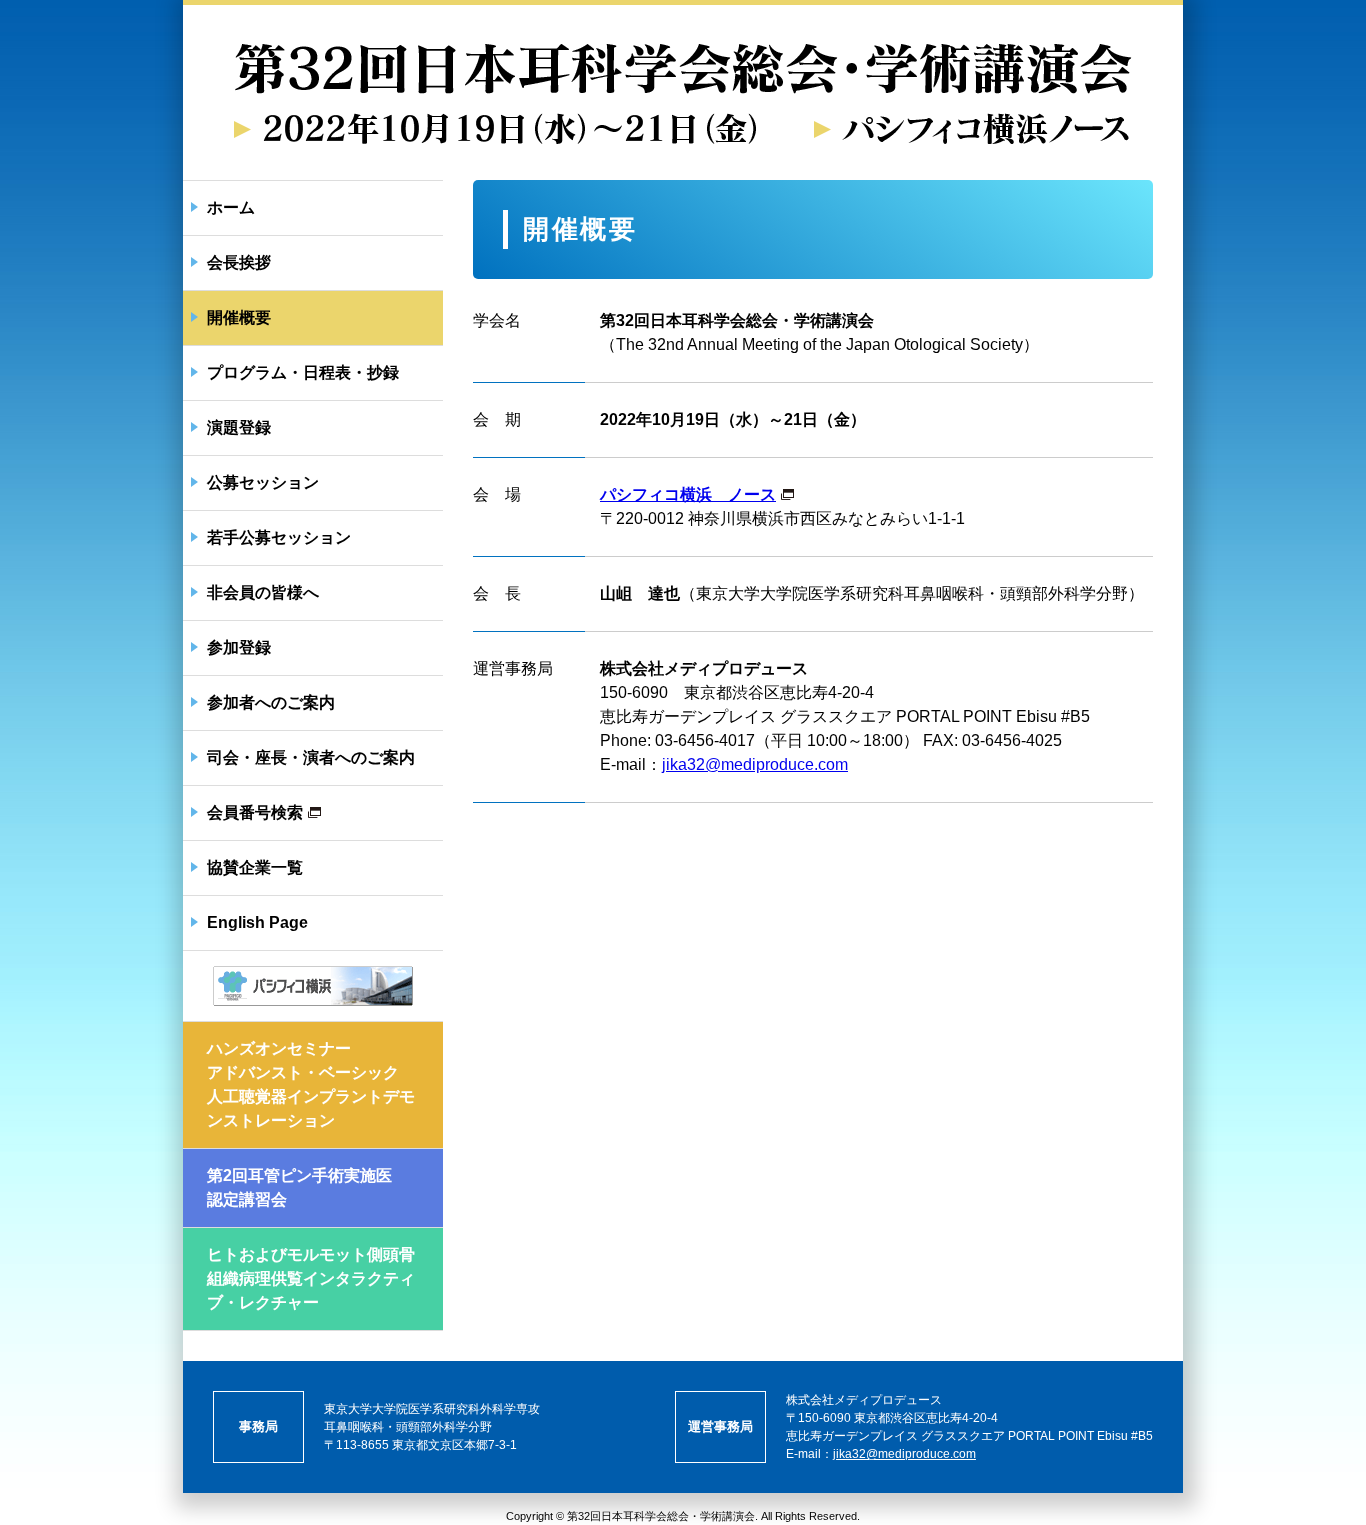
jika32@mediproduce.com (755, 764)
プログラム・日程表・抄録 (303, 372)
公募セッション (263, 482)
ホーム (231, 207)
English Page (257, 922)
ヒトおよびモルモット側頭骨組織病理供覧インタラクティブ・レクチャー (311, 1278)
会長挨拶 (239, 262)
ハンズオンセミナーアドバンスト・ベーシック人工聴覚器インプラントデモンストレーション (311, 1084)
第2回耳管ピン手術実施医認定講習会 (299, 1187)
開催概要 (239, 317)
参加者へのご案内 (271, 702)
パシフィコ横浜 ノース (688, 494)
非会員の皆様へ (263, 592)
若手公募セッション (279, 537)
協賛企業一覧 (255, 867)
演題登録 (239, 427)
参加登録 (239, 647)
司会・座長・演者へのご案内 (311, 757)
